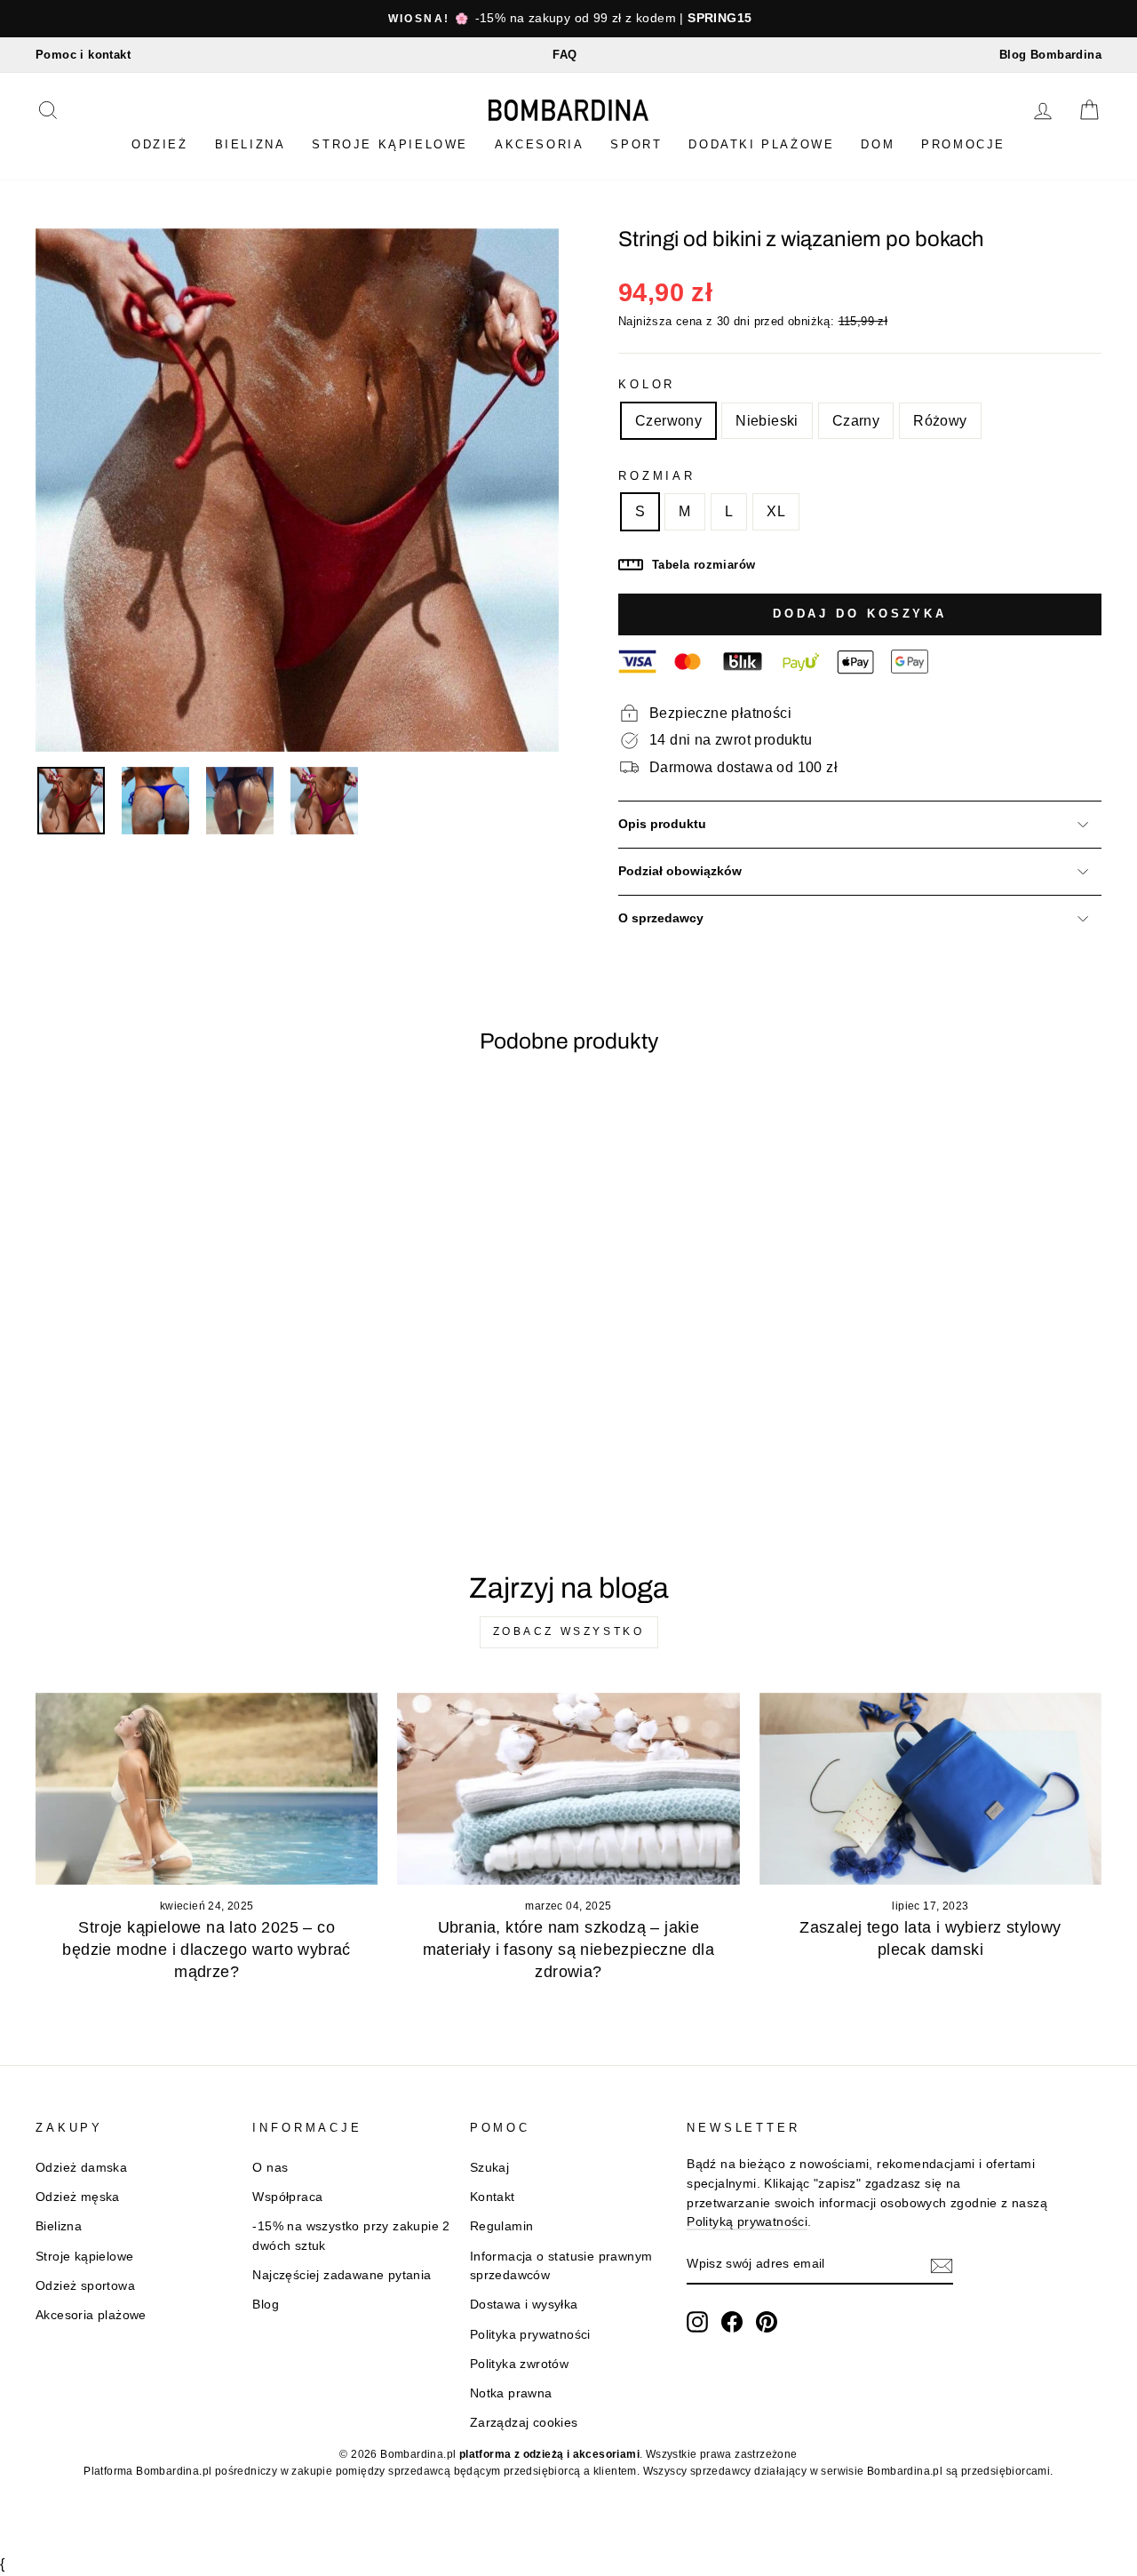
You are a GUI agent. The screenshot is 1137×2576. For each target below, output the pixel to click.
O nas (270, 2168)
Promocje (963, 144)
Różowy (940, 421)
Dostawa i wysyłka (524, 2305)
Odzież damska (81, 2168)
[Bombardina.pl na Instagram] (697, 2322)
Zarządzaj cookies (524, 2423)
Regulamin (502, 2226)
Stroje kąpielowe (390, 144)
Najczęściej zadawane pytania (342, 2275)
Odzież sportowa (85, 2286)
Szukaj (489, 2168)
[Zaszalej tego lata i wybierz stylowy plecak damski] (930, 1789)
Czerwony (668, 421)
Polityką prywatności (747, 2222)
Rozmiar (657, 476)
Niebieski (767, 421)
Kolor (647, 384)
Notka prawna (511, 2393)
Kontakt (493, 2197)
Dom (878, 144)
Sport (636, 144)
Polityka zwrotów (519, 2364)
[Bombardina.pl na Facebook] (732, 2322)
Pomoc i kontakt (83, 55)
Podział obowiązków (680, 871)
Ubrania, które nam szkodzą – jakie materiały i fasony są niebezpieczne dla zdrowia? (569, 1950)
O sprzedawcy (661, 918)
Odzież (160, 144)
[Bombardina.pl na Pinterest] (767, 2322)
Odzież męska (78, 2197)
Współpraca (287, 2197)
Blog (266, 2305)
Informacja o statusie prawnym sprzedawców (561, 2266)
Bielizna (250, 144)
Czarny (856, 421)
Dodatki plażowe (761, 144)
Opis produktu (662, 824)
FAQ (565, 55)
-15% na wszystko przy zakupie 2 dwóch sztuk (351, 2236)
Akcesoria (539, 144)
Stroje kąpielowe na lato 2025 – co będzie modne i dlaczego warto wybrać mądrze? (206, 1950)
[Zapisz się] (942, 2265)
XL (776, 511)
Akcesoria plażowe (91, 2315)
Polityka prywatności (530, 2335)
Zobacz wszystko (569, 1631)
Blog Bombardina (1050, 55)
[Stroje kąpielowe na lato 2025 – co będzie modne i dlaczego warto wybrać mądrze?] (207, 1789)
